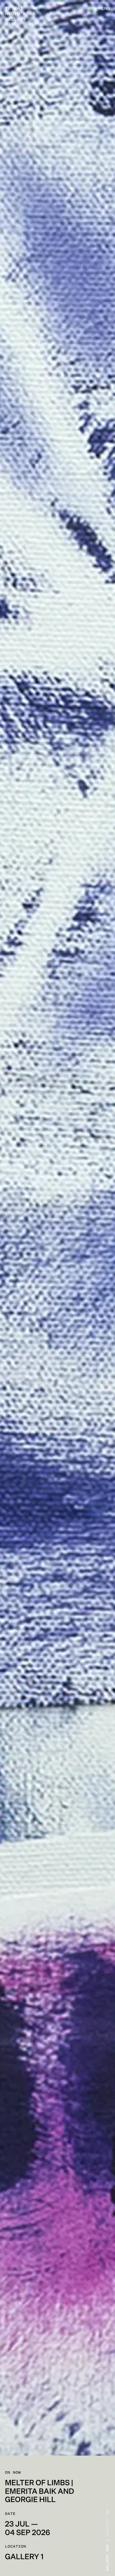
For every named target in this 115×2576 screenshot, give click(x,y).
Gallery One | (108, 2555)
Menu (104, 9)
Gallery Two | (108, 2520)
